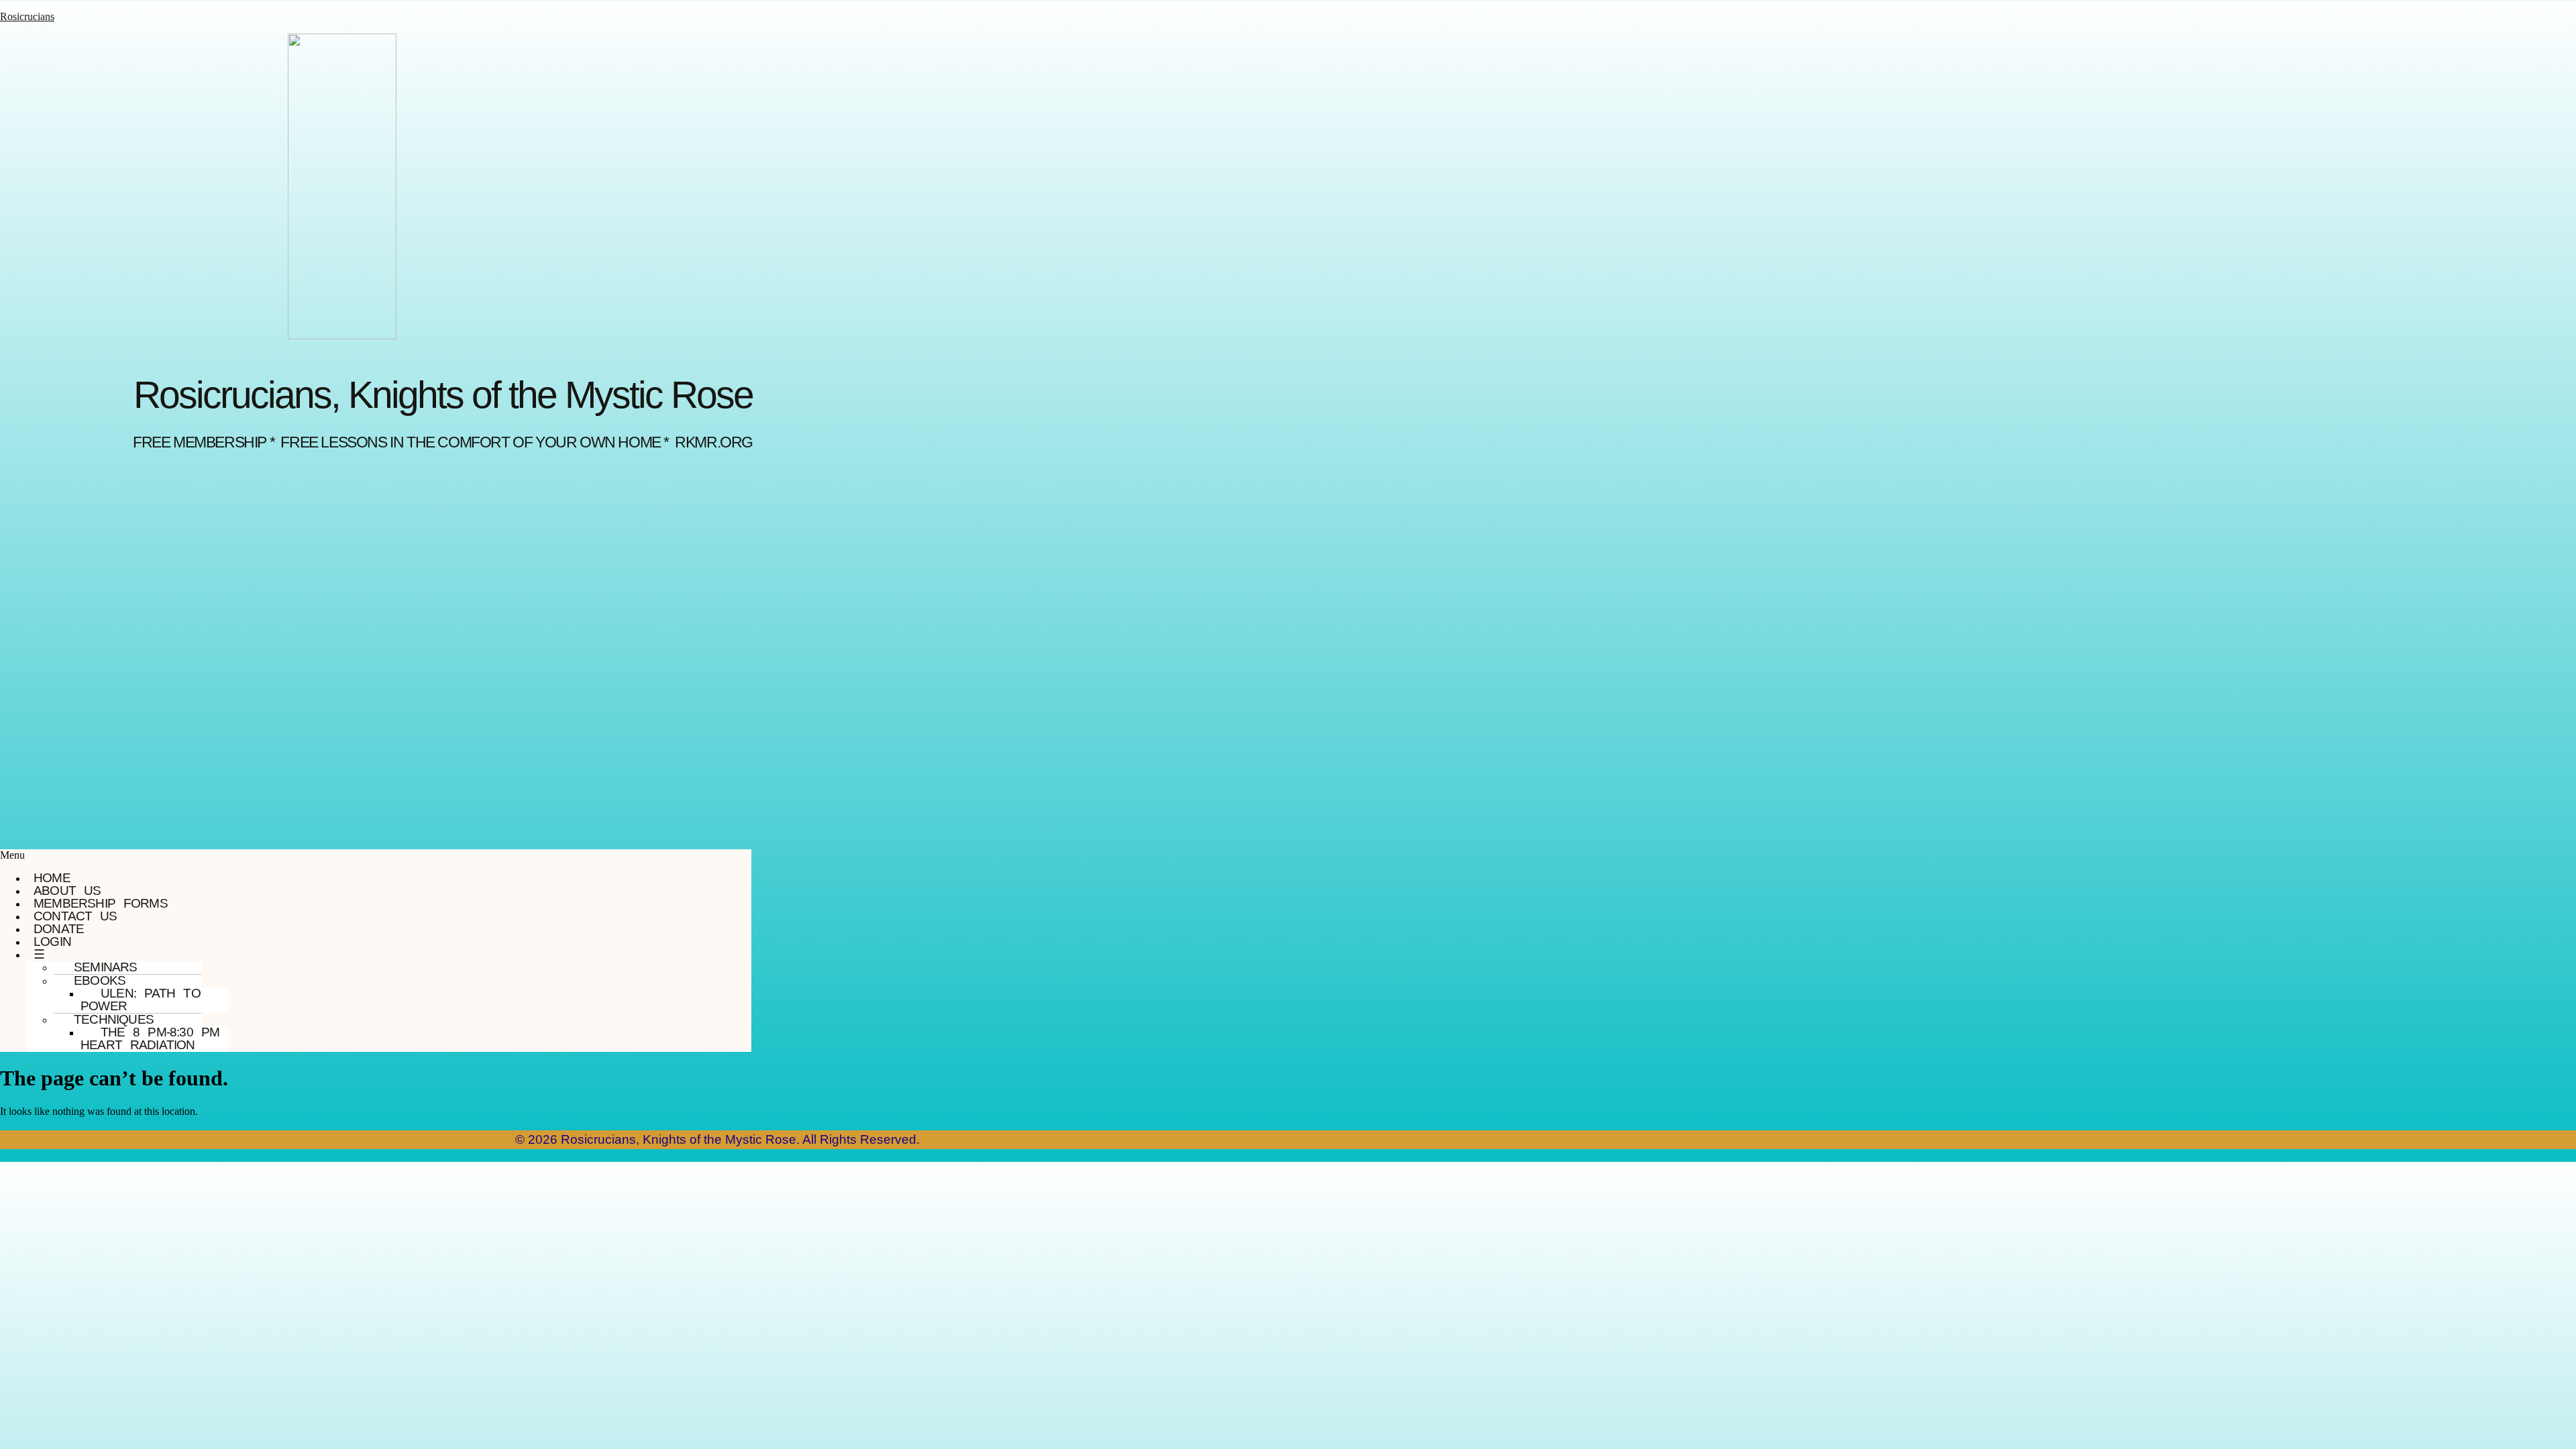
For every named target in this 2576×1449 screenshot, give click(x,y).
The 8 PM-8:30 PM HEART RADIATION (150, 1038)
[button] (376, 855)
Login (52, 942)
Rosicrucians (27, 16)
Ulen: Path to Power (141, 1000)
